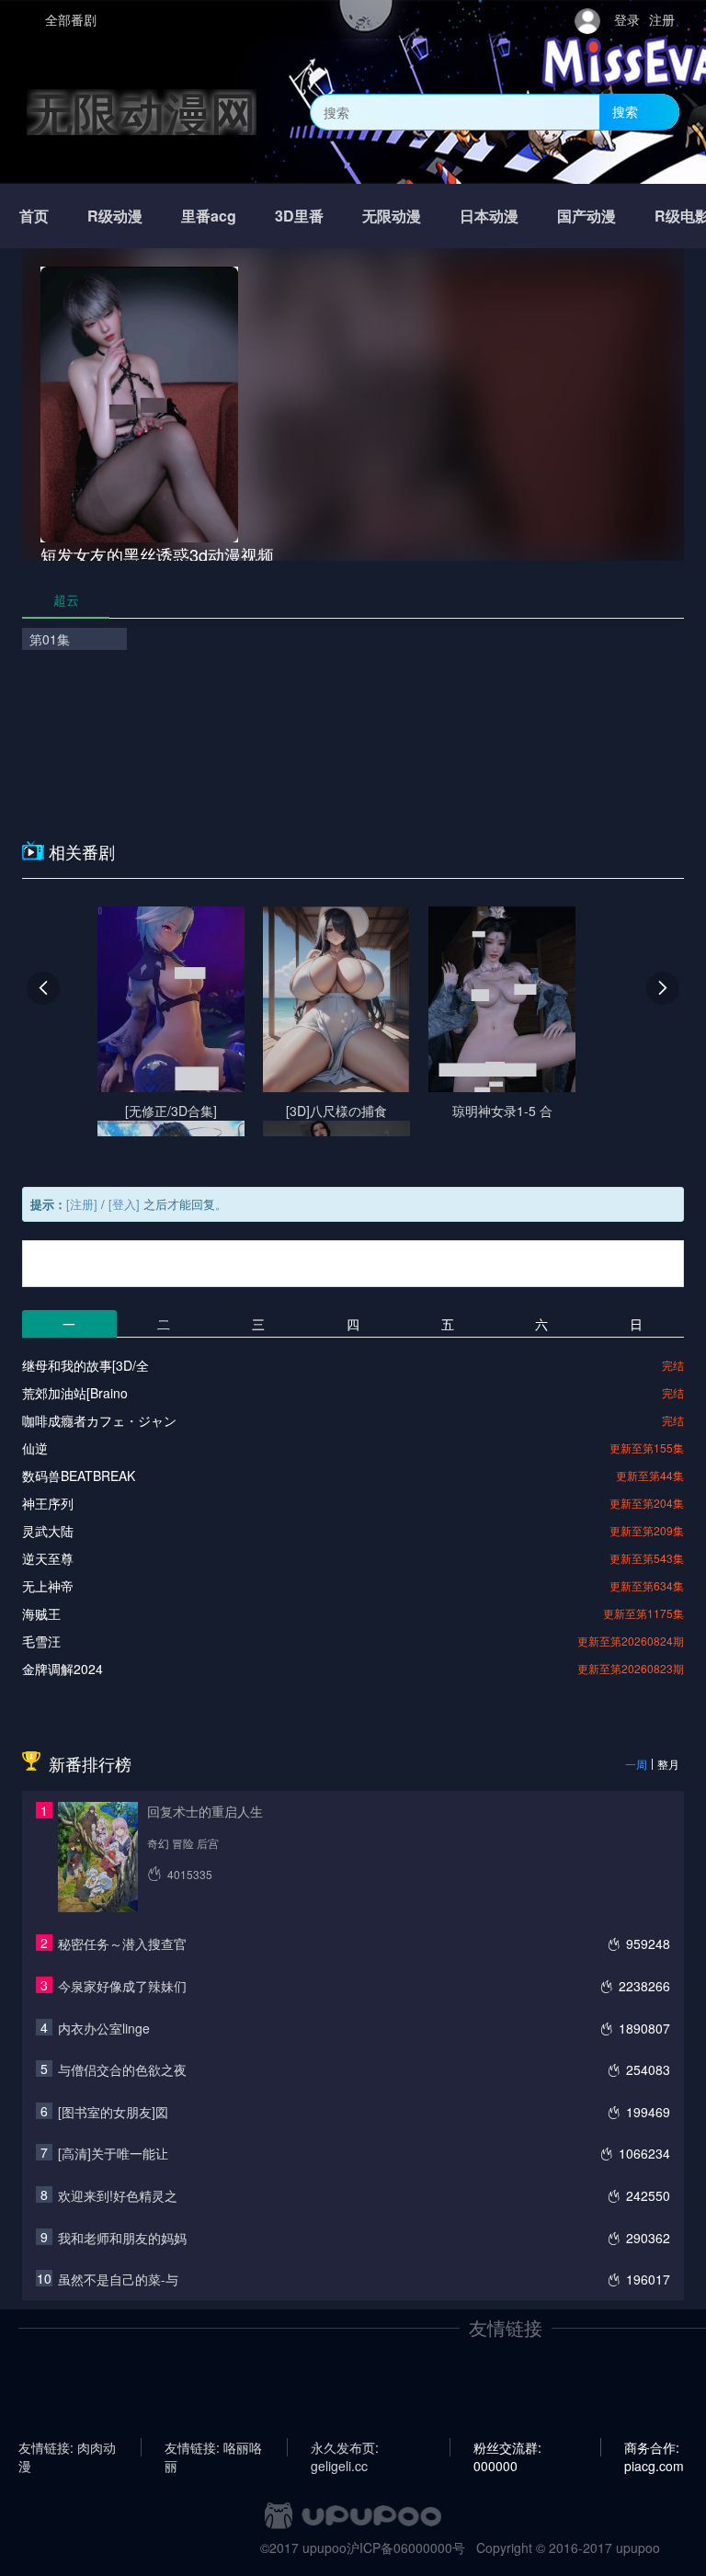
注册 (662, 19)
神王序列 (48, 1503)
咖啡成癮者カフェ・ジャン (99, 1420)
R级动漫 (115, 216)
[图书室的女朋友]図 (113, 2112)
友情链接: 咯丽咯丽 (213, 2447)
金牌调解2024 (63, 1669)
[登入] (124, 1204)
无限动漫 (392, 216)
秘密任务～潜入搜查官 (122, 1943)
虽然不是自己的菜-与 (118, 2279)
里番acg (209, 216)
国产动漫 (586, 216)
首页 (34, 216)
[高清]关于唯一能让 (113, 2153)
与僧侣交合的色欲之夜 (122, 2069)
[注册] (82, 1204)
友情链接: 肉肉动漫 (67, 2447)
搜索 (625, 111)
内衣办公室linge (104, 2028)
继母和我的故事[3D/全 (85, 1365)
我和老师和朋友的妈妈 (122, 2238)
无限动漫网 (142, 112)
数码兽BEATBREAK (79, 1476)
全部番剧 (71, 19)
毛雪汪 (41, 1641)
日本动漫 (489, 216)
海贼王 (41, 1613)
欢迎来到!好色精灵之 (118, 2195)
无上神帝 (48, 1586)
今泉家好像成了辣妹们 (122, 1986)
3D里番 (299, 216)
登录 (627, 19)
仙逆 (35, 1448)
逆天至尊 (48, 1558)
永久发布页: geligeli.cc (345, 2447)
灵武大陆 (48, 1531)
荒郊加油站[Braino (75, 1393)
